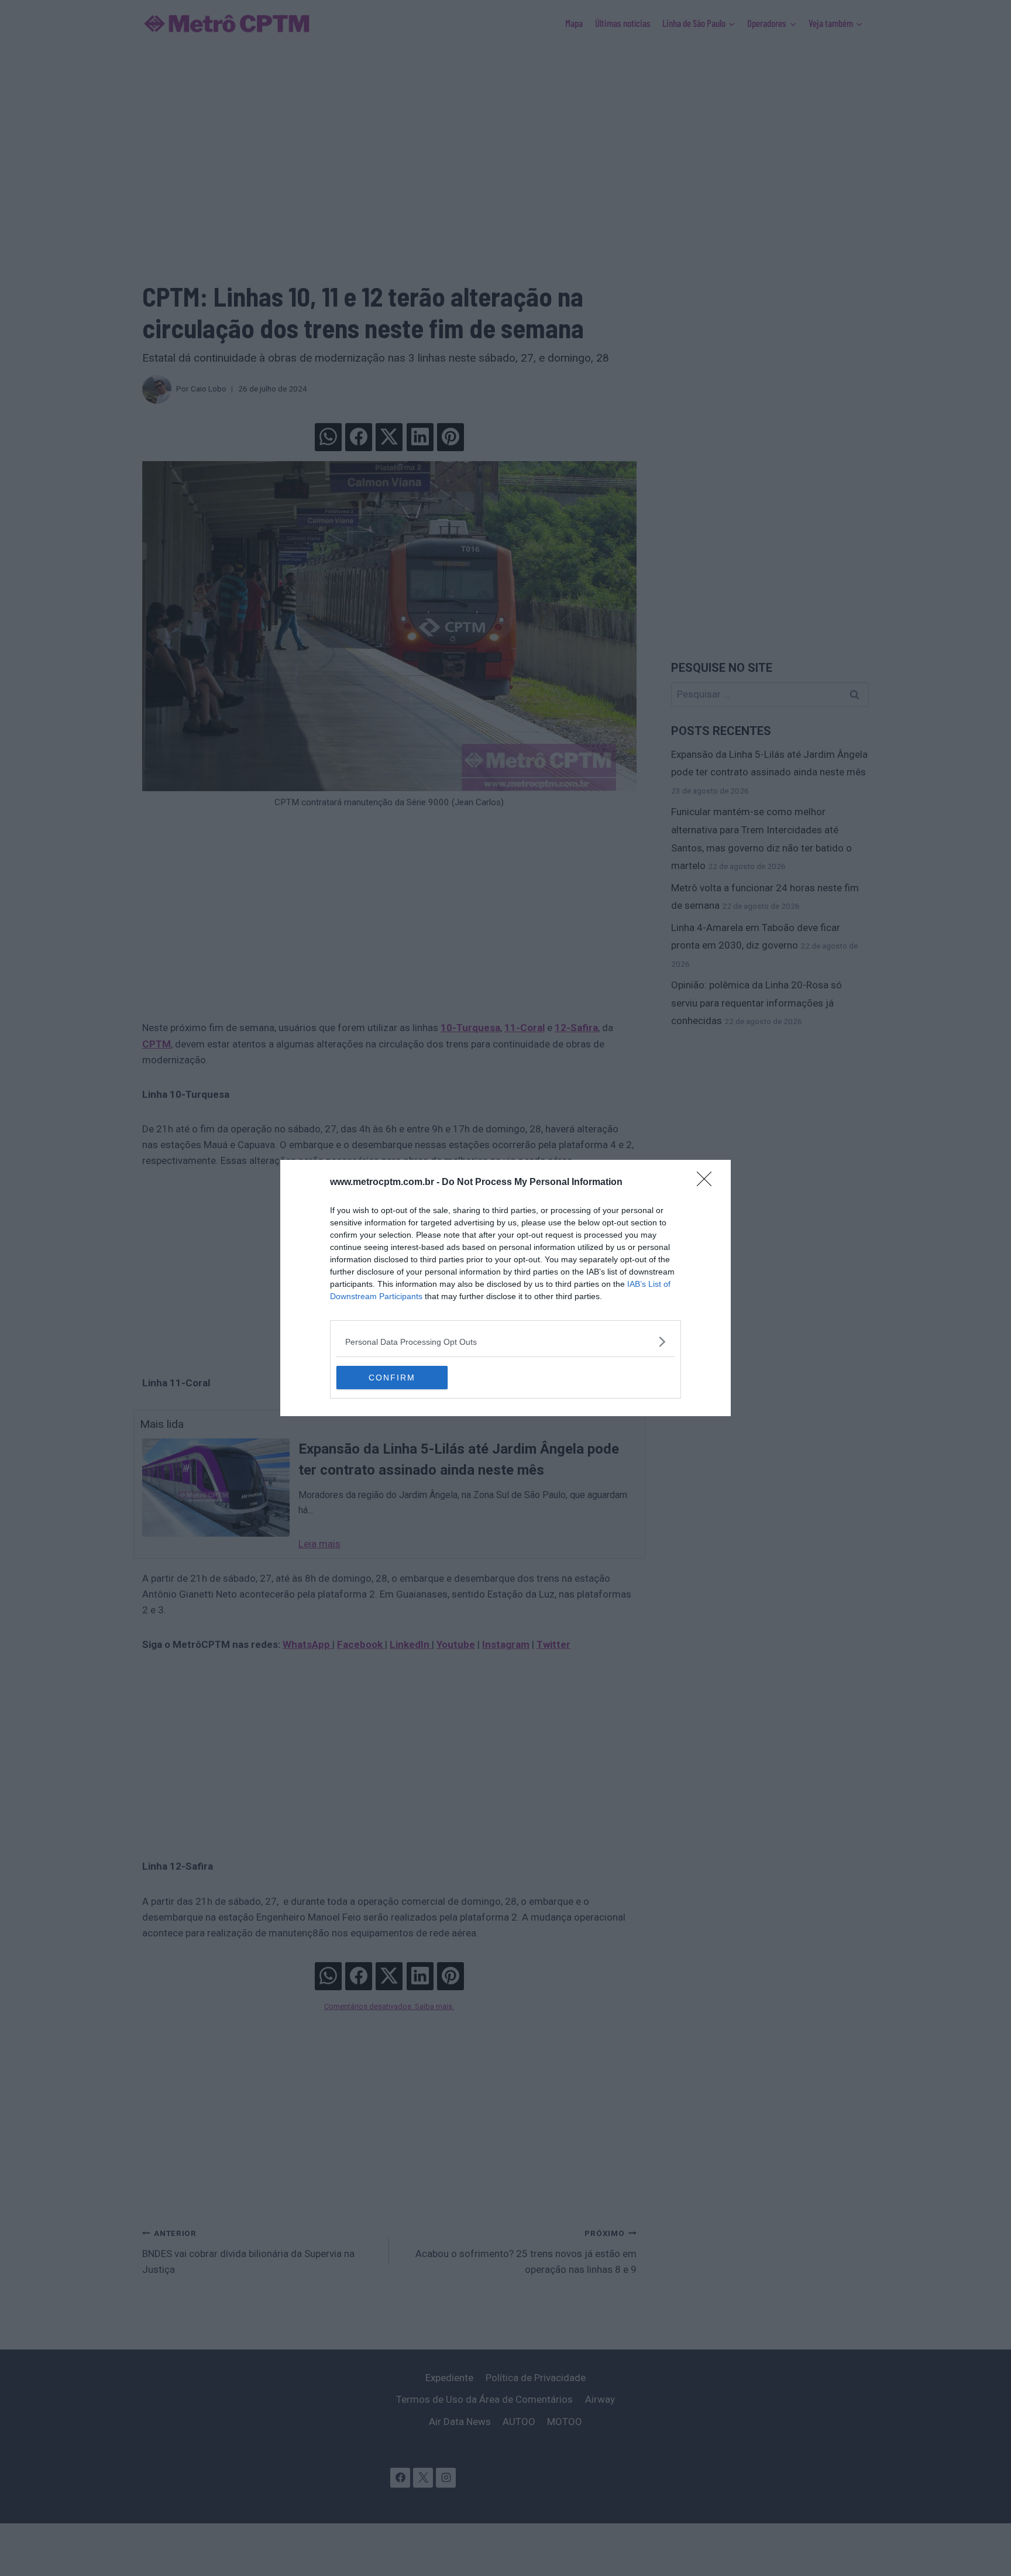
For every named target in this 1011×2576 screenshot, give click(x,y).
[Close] (708, 1183)
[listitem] (505, 1342)
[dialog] (505, 1288)
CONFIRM (392, 1378)
